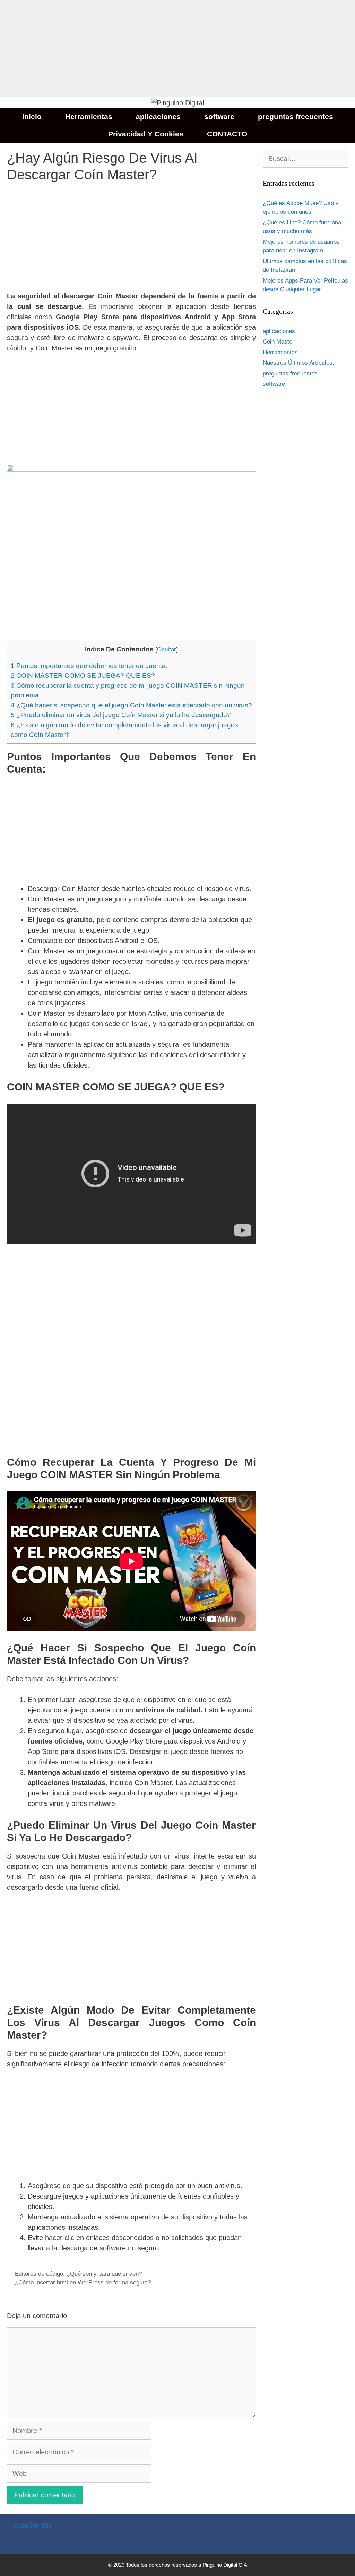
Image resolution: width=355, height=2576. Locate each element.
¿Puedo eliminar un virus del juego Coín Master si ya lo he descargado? (121, 715)
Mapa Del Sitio (33, 2526)
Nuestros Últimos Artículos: (298, 363)
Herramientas (89, 117)
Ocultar (167, 649)
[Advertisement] (177, 48)
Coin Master (279, 342)
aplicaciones (158, 117)
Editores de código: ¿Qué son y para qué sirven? (78, 2274)
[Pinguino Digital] (177, 102)
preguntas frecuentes (296, 117)
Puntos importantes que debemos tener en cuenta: (89, 666)
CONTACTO (227, 134)
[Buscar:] (305, 159)
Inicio (32, 117)
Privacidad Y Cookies (146, 134)
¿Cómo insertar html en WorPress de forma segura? (83, 2283)
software (219, 117)
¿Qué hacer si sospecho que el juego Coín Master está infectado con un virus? (131, 705)
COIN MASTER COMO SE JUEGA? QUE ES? (83, 675)
